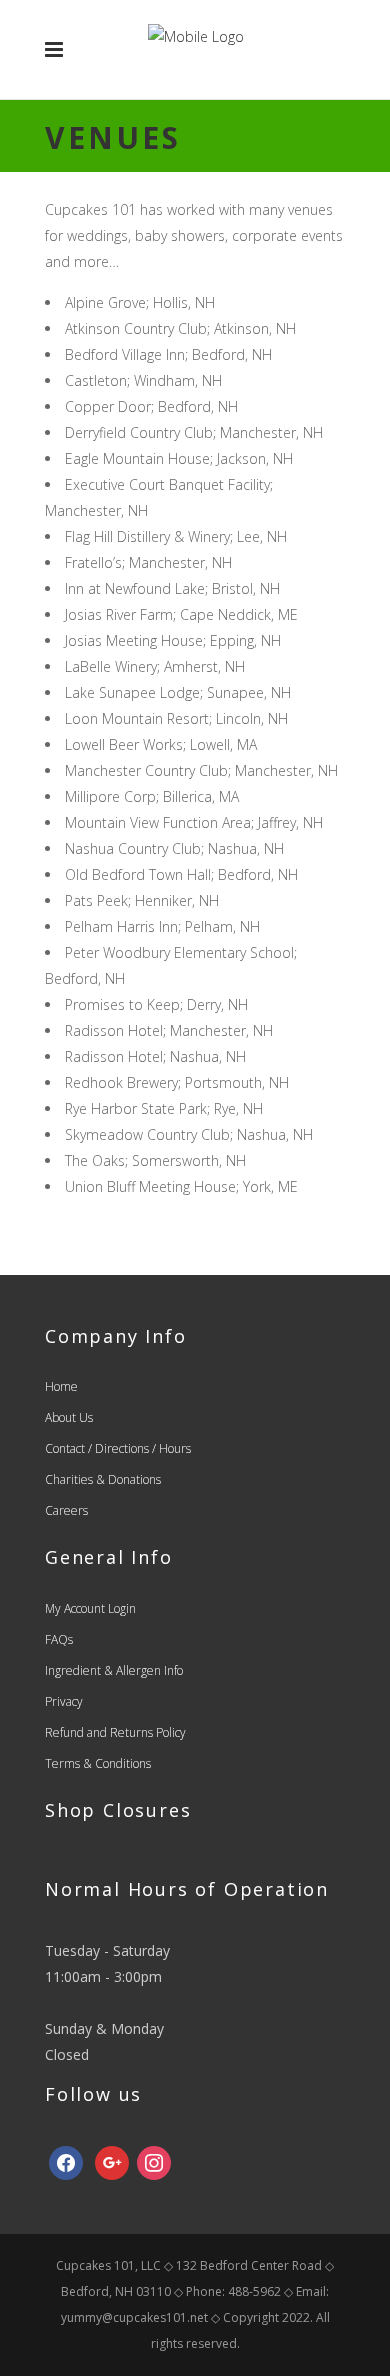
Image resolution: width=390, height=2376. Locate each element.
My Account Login (90, 1608)
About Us (69, 1417)
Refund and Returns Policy (115, 1732)
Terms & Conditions (98, 1763)
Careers (66, 1510)
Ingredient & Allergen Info (114, 1670)
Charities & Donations (103, 1479)
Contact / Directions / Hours (118, 1448)
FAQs (59, 1639)
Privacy (64, 1701)
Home (61, 1386)
